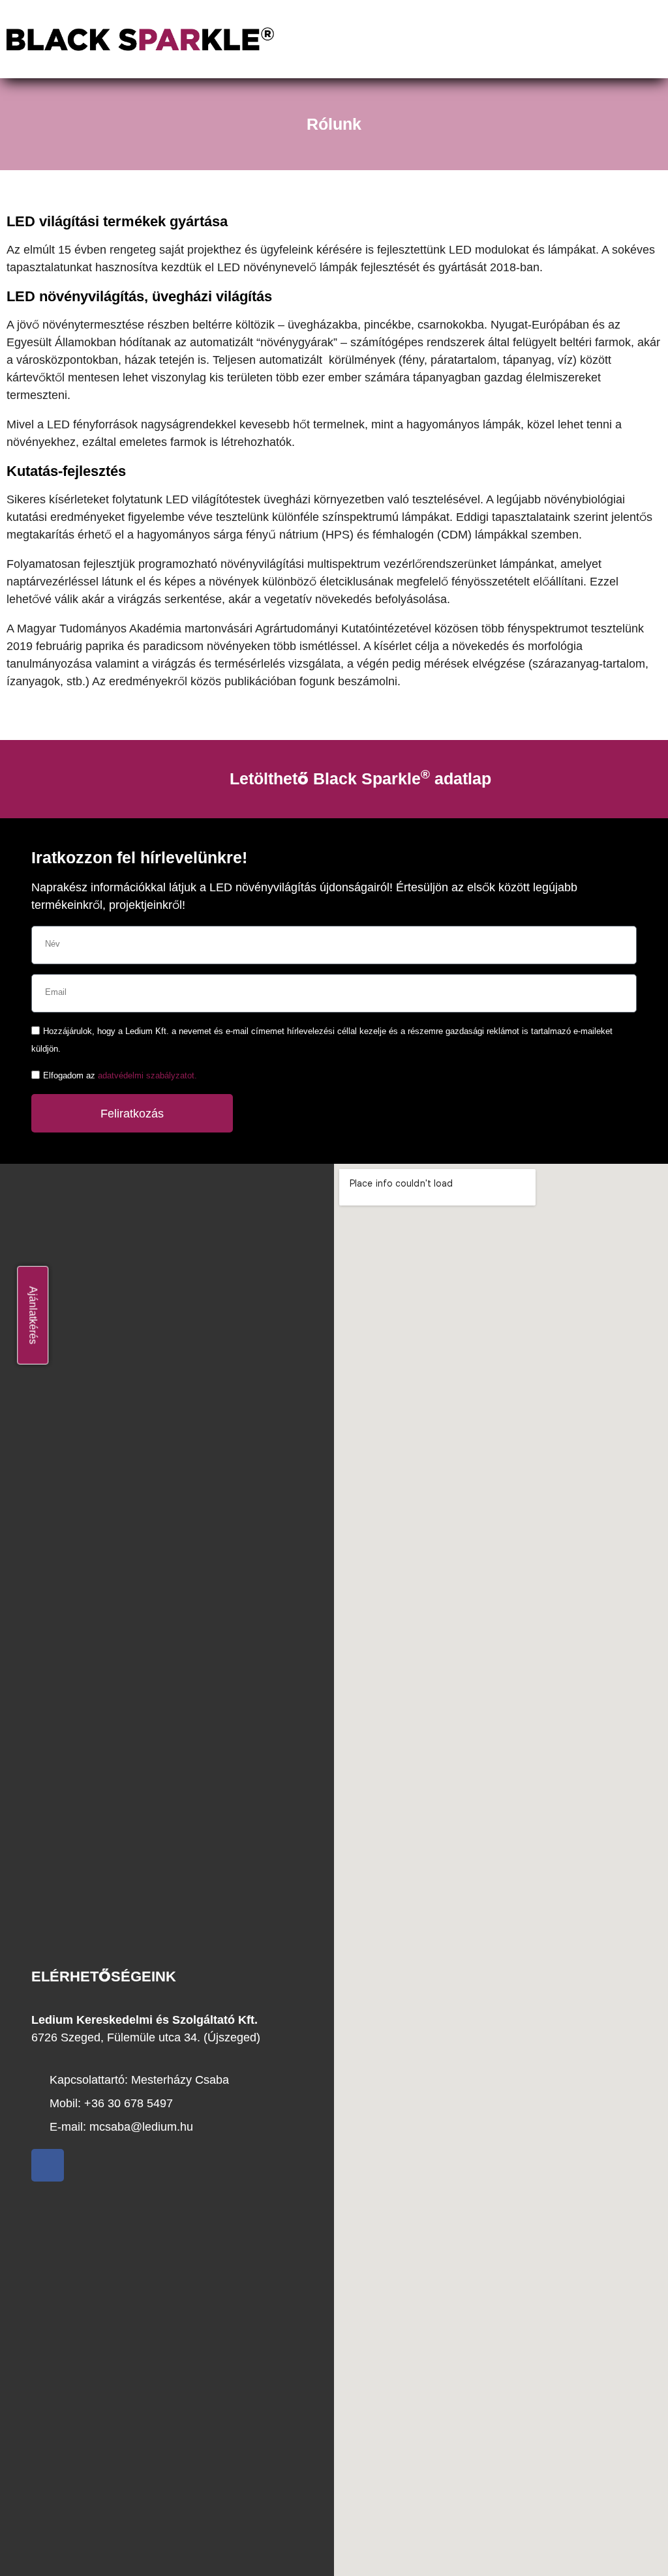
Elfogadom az (120, 1076)
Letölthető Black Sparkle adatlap (360, 778)
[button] (571, 39)
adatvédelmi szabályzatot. (147, 1076)
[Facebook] (48, 2165)
